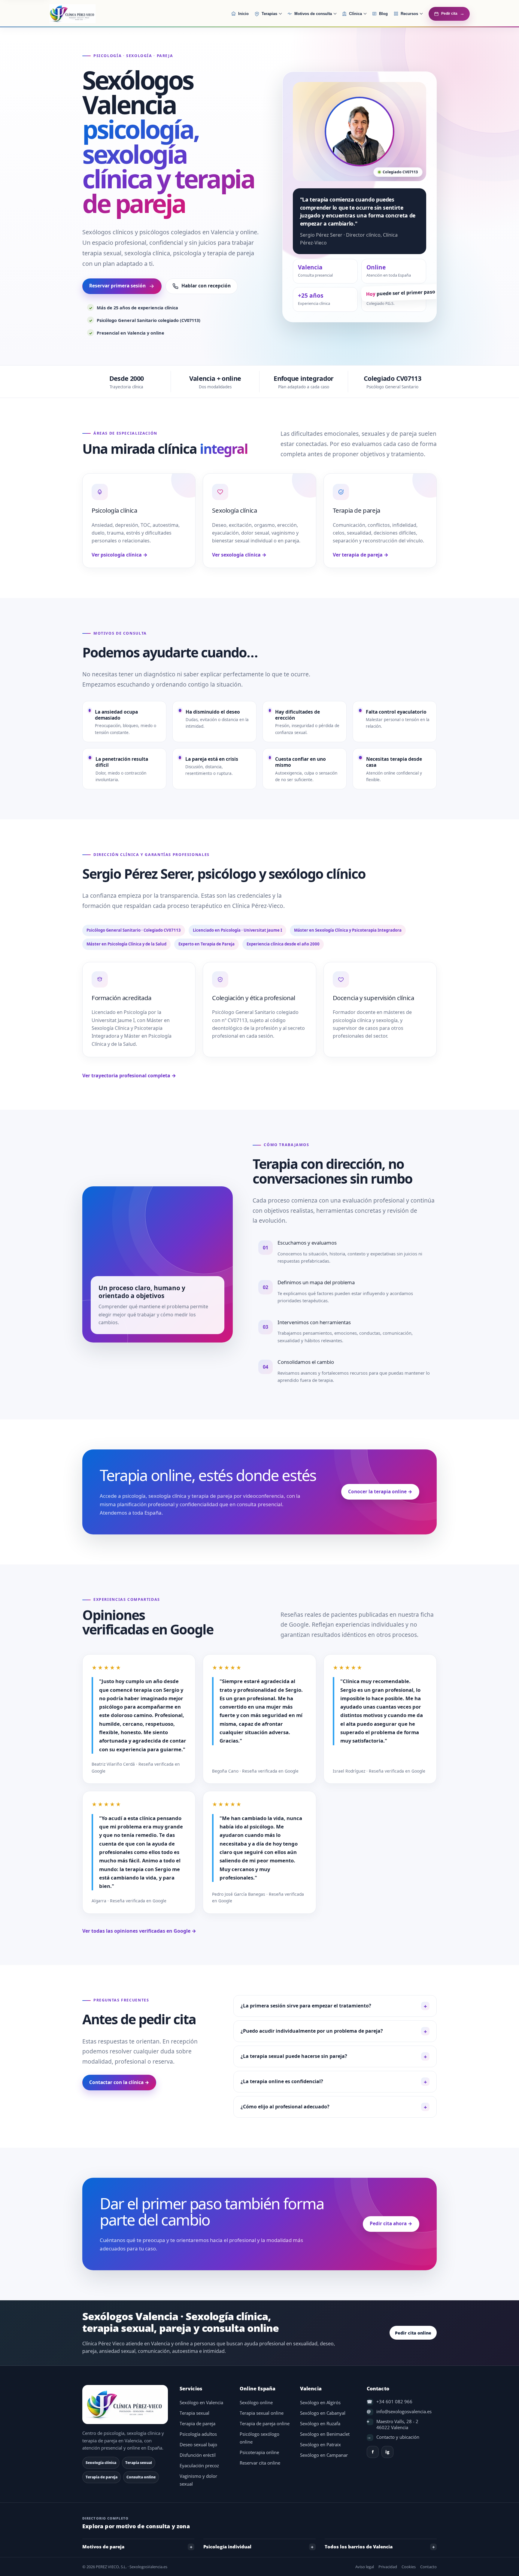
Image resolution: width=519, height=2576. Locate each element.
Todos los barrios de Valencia (359, 2547)
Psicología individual (227, 2547)
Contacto (428, 2567)
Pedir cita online (413, 2333)
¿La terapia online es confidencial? (282, 2081)
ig (387, 2452)
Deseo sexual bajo (198, 2445)
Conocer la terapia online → (380, 1492)
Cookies (409, 2567)
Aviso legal (365, 2567)
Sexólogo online (256, 2403)
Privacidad (388, 2567)
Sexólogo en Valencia (201, 2403)
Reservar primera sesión (117, 286)
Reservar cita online (260, 2463)
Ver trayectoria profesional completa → (129, 1076)
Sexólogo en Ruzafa (320, 2424)
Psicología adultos (198, 2434)
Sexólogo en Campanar (324, 2455)
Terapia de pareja (197, 2424)
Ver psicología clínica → (120, 555)
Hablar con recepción (206, 286)
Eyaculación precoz (199, 2466)
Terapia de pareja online (265, 2424)
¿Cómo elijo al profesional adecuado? (285, 2107)
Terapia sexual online (262, 2413)
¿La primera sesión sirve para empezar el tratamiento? (306, 2006)
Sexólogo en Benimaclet (325, 2434)
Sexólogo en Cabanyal (323, 2413)
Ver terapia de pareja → (361, 555)
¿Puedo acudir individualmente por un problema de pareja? (312, 2031)
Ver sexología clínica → (239, 555)
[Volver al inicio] (126, 2405)
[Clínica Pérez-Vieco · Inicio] (87, 14)
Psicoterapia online (259, 2452)
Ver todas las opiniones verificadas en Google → (139, 1931)
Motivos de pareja (103, 2547)
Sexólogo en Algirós (320, 2403)
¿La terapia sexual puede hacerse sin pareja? (294, 2056)
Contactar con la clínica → (119, 2082)
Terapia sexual (194, 2413)
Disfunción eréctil (198, 2455)
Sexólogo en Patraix (320, 2445)
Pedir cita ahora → (391, 2224)
